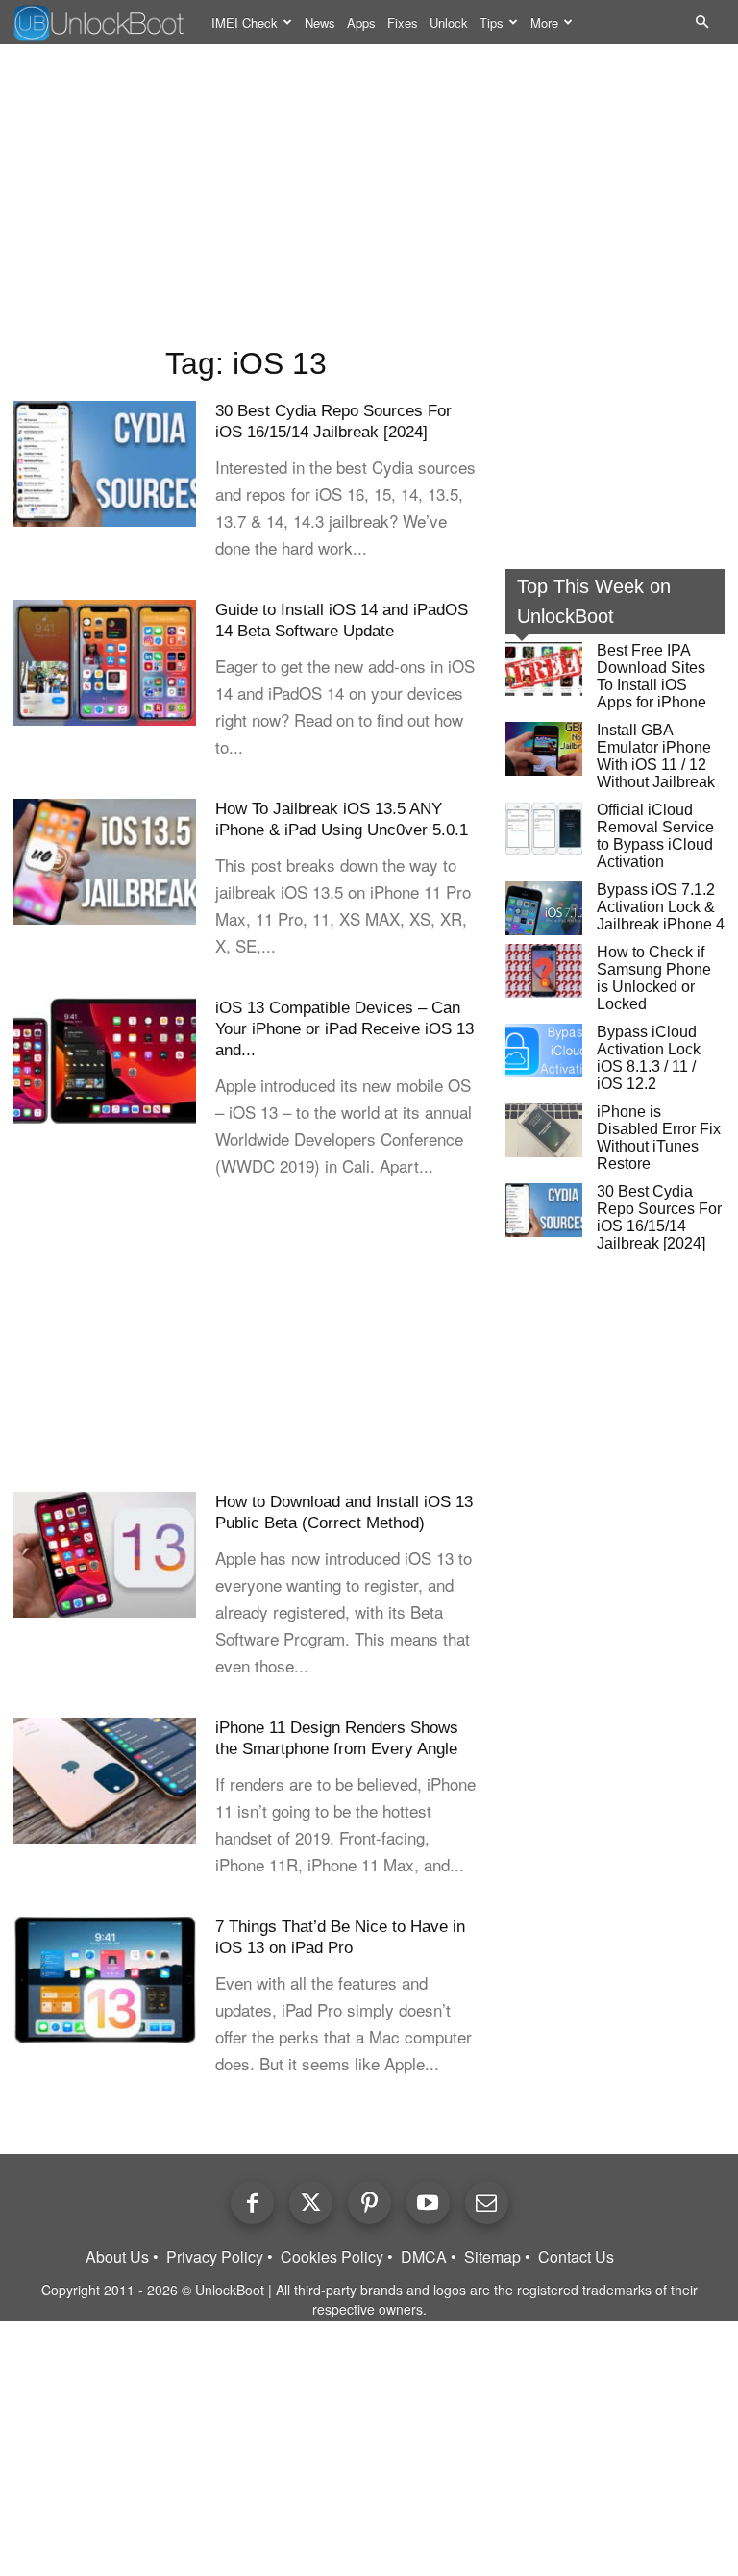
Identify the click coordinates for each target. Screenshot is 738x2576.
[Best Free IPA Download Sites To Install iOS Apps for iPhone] (544, 669)
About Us (117, 2257)
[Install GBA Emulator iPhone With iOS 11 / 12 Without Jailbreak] (544, 749)
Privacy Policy (215, 2257)
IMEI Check (245, 23)
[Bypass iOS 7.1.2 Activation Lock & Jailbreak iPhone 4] (544, 908)
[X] (311, 2203)
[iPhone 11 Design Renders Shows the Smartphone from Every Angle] (105, 1781)
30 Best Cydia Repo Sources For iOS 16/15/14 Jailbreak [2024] (659, 1217)
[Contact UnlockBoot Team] (487, 2203)
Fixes (403, 23)
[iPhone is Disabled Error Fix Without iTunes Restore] (544, 1130)
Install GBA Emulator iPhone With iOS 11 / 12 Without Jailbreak (656, 756)
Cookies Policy (332, 2257)
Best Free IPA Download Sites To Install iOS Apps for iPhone (652, 676)
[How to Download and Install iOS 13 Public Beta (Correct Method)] (105, 1555)
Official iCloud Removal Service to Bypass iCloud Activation (655, 836)
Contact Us (576, 2257)
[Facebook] (252, 2203)
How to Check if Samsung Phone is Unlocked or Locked (654, 978)
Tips (492, 23)
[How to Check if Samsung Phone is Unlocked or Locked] (544, 971)
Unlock (449, 23)
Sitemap (492, 2257)
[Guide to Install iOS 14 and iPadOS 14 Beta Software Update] (105, 663)
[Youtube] (428, 2203)
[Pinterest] (369, 2203)
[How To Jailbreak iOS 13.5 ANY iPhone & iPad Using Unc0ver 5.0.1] (105, 862)
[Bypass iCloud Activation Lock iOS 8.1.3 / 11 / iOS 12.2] (544, 1051)
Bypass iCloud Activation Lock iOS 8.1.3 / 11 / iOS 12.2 (649, 1058)
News (320, 23)
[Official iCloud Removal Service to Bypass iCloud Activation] (544, 829)
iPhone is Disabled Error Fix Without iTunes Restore (659, 1138)
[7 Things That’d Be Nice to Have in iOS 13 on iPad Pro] (105, 1980)
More (544, 23)
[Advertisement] (369, 198)
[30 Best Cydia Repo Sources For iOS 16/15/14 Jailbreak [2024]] (105, 464)
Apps (361, 23)
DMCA (424, 2257)
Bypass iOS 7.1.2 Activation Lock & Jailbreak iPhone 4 (661, 907)
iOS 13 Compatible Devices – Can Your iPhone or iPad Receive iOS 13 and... (344, 1029)
